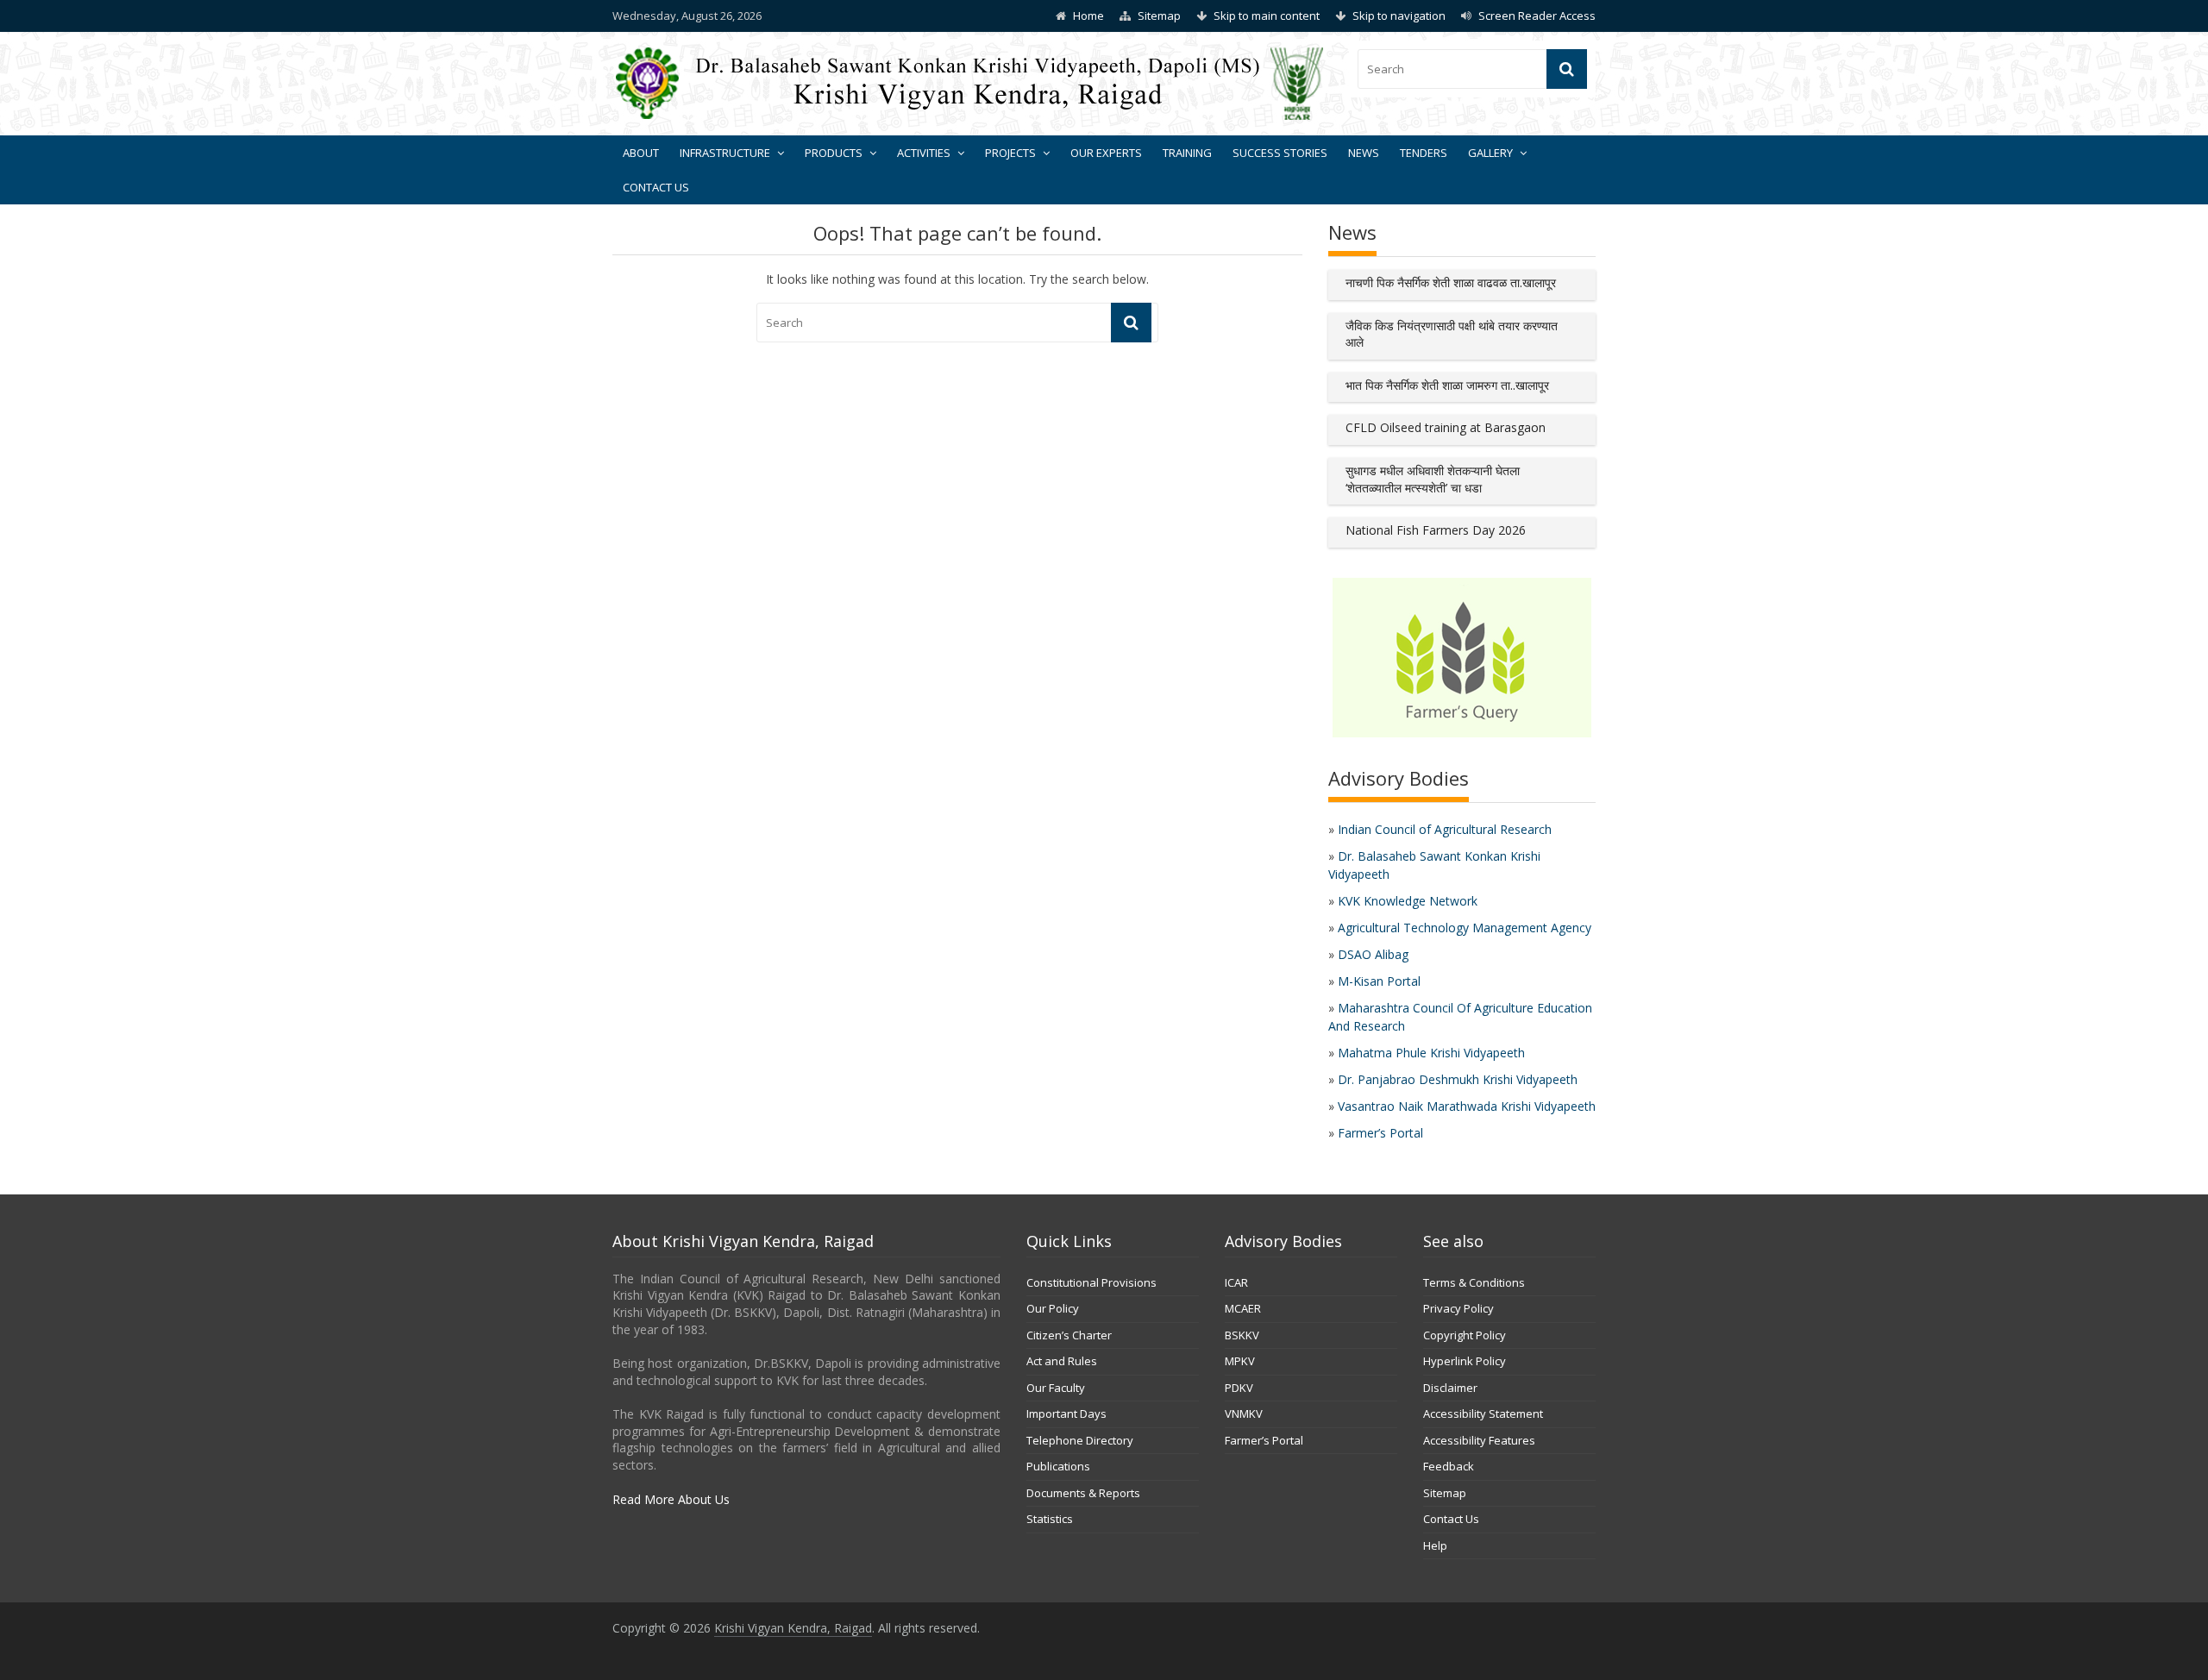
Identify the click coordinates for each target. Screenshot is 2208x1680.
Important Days (1066, 1414)
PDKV (1239, 1388)
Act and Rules (1062, 1361)
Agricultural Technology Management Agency (1465, 928)
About (641, 153)
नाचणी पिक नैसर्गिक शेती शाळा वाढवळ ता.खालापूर (1451, 282)
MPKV (1240, 1361)
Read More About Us (671, 1499)
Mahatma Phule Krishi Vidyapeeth (1431, 1053)
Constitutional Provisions (1091, 1282)
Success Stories (1280, 153)
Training (1187, 153)
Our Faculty (1056, 1388)
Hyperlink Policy (1465, 1361)
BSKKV (1242, 1335)
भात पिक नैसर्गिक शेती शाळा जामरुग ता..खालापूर (1447, 385)
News (1364, 153)
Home (1088, 16)
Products (834, 153)
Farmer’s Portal (1380, 1133)
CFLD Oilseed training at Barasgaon (1446, 427)
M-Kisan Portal (1379, 981)
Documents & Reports (1083, 1493)
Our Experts (1106, 153)
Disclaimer (1450, 1388)
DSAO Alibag (1373, 954)
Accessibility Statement (1483, 1414)
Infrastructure (725, 153)
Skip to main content (1267, 16)
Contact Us (656, 187)
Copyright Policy (1465, 1335)
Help (1435, 1545)
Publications (1058, 1466)
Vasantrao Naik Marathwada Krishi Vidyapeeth (1467, 1106)
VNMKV (1244, 1414)
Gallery (1490, 153)
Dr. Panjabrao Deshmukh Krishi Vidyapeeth (1458, 1079)
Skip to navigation (1399, 16)
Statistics (1050, 1519)
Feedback (1449, 1466)
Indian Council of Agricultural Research (1445, 829)
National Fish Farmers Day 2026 (1436, 530)
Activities (924, 153)
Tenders (1424, 153)
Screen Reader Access (1537, 16)
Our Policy (1053, 1308)
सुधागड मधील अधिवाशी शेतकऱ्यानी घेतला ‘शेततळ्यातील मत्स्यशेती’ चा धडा (1433, 479)
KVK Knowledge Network (1408, 901)
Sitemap (1159, 16)
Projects (1010, 153)
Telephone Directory (1080, 1440)
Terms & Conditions (1474, 1282)
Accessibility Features (1479, 1440)
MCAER (1243, 1308)
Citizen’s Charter (1069, 1335)
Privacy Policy (1458, 1308)
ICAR (1236, 1282)
